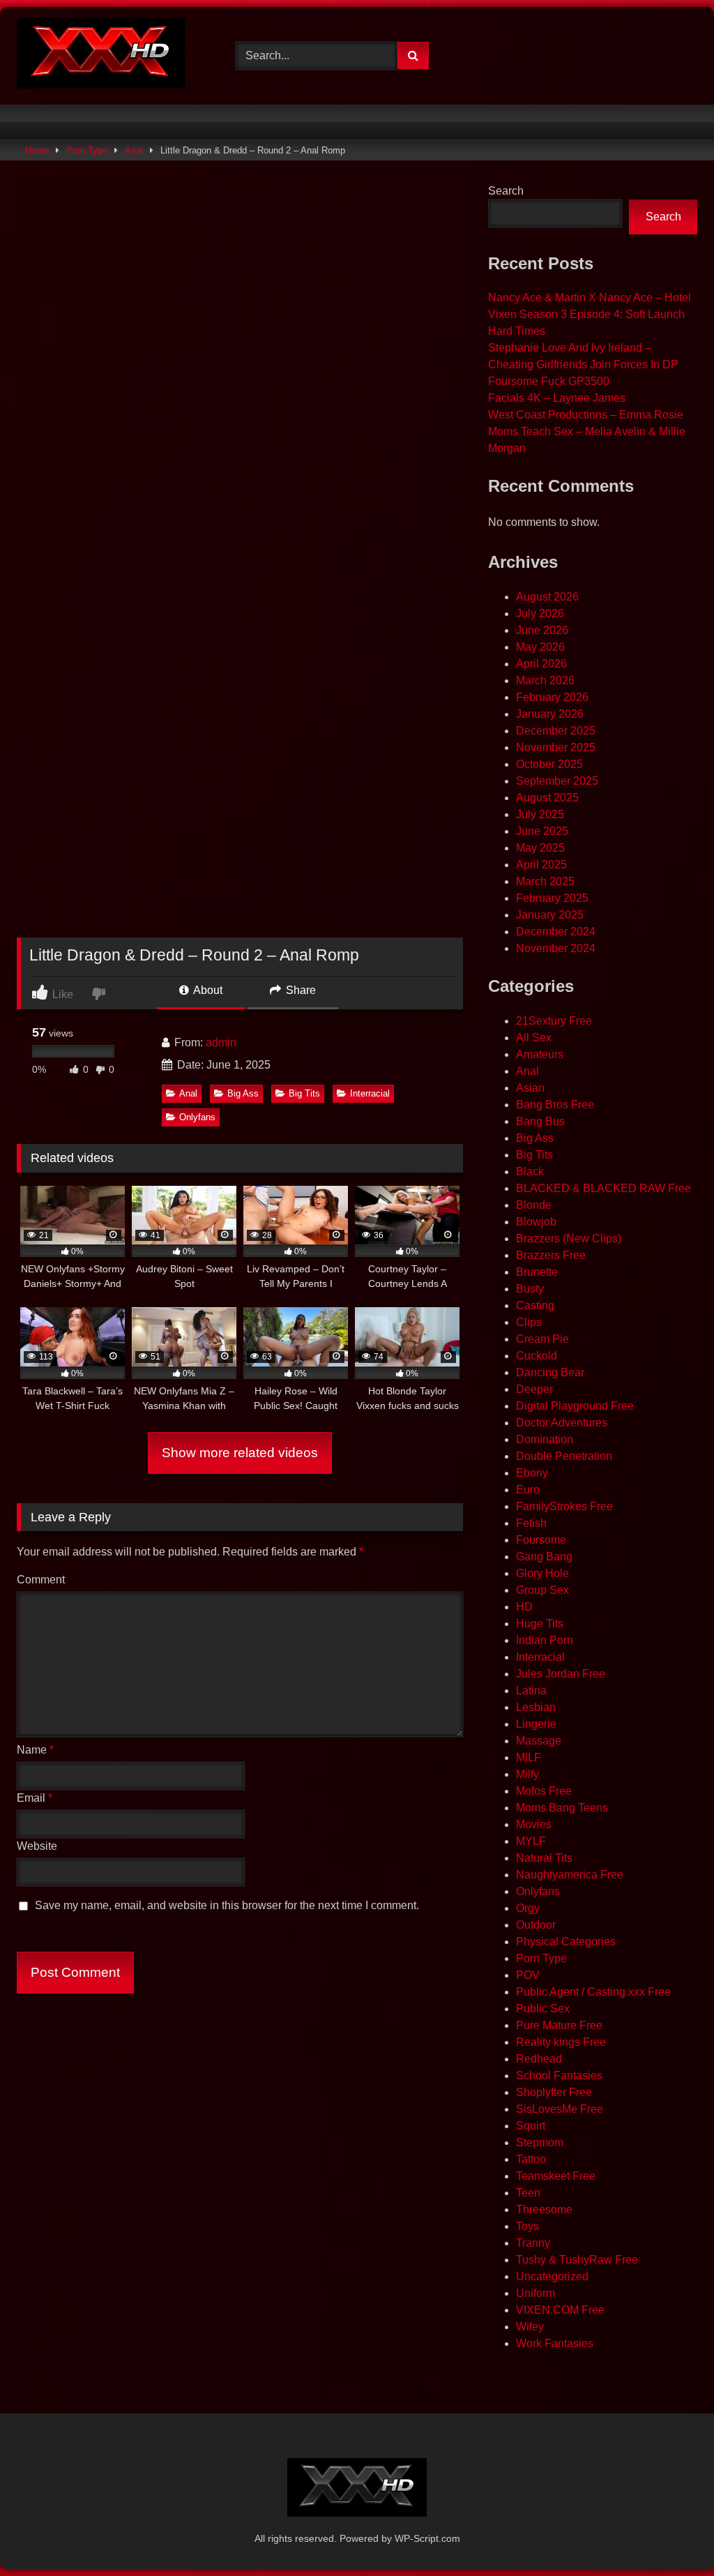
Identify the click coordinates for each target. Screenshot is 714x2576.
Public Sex (543, 2009)
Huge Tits (540, 1624)
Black (530, 1172)
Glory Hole (542, 1573)
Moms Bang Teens (562, 1808)
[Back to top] (671, 2534)
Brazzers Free (551, 1255)
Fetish (531, 1523)
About (207, 990)
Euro (528, 1490)
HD (524, 1607)
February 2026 (552, 697)
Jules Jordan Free (561, 1674)
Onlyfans (197, 1117)
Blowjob (536, 1222)
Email (35, 1798)
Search (506, 191)
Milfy (527, 1774)
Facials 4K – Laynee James (557, 398)
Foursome (541, 1540)
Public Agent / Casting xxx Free (593, 1992)
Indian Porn (545, 1640)
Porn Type (87, 150)
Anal (134, 150)
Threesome (544, 2209)
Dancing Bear (550, 1372)
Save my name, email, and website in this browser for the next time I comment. (227, 1905)
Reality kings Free (561, 2042)
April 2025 (541, 865)
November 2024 (556, 948)
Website (37, 1846)
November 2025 (556, 747)
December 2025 (556, 731)
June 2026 (542, 630)
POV (528, 1975)
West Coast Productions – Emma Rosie (586, 415)
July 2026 (540, 613)
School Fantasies (559, 2076)
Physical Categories (566, 1942)
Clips (529, 1322)
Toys (527, 2226)
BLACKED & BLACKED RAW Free (603, 1188)
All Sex (534, 1038)
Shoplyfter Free (554, 2092)
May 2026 (540, 647)
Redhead (539, 2059)
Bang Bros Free (555, 1105)
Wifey (530, 2327)
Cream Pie (542, 1339)
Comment (41, 1580)
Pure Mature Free (559, 2025)
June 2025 (542, 831)
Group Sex (542, 1590)
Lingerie (536, 1724)
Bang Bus (540, 1121)
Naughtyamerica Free (570, 1875)
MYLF (531, 1841)
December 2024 (556, 932)
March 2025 (545, 881)
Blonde (534, 1205)
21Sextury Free (554, 1021)
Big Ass (243, 1093)
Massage (539, 1741)
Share (299, 990)
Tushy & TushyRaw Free (577, 2260)
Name (35, 1750)
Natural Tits (544, 1858)
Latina (531, 1690)
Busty (530, 1289)
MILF (529, 1757)
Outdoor (536, 1925)
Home (37, 150)
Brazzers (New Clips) (569, 1238)
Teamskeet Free (556, 2176)
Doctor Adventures (562, 1423)
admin (221, 1042)
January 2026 (550, 714)
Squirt (531, 2126)
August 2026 (547, 597)
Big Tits (304, 1093)
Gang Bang (544, 1557)
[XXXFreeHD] (110, 56)
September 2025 (557, 781)
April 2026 (541, 664)
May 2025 (540, 848)
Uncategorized (552, 2276)
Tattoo (531, 2159)
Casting (535, 1305)
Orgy (528, 1908)
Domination (545, 1439)
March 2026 (545, 680)
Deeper (534, 1389)
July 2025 (540, 814)
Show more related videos (240, 1453)
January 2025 (550, 915)
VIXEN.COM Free (560, 2310)
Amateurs (540, 1054)
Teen (528, 2193)
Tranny (533, 2243)
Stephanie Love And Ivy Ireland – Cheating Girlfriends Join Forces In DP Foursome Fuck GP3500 (583, 364)
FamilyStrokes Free (564, 1506)
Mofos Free (544, 1791)
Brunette (537, 1272)
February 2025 (552, 898)
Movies (534, 1824)
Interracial (370, 1093)
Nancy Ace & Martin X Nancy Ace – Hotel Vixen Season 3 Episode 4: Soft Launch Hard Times (590, 314)
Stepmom (540, 2142)
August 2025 (547, 798)
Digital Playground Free (575, 1406)
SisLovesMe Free (560, 2109)
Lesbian (536, 1707)
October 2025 (549, 764)
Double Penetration (564, 1456)
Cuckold (537, 1356)
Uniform (535, 2293)
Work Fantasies (555, 2343)
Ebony (532, 1473)
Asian (530, 1088)
